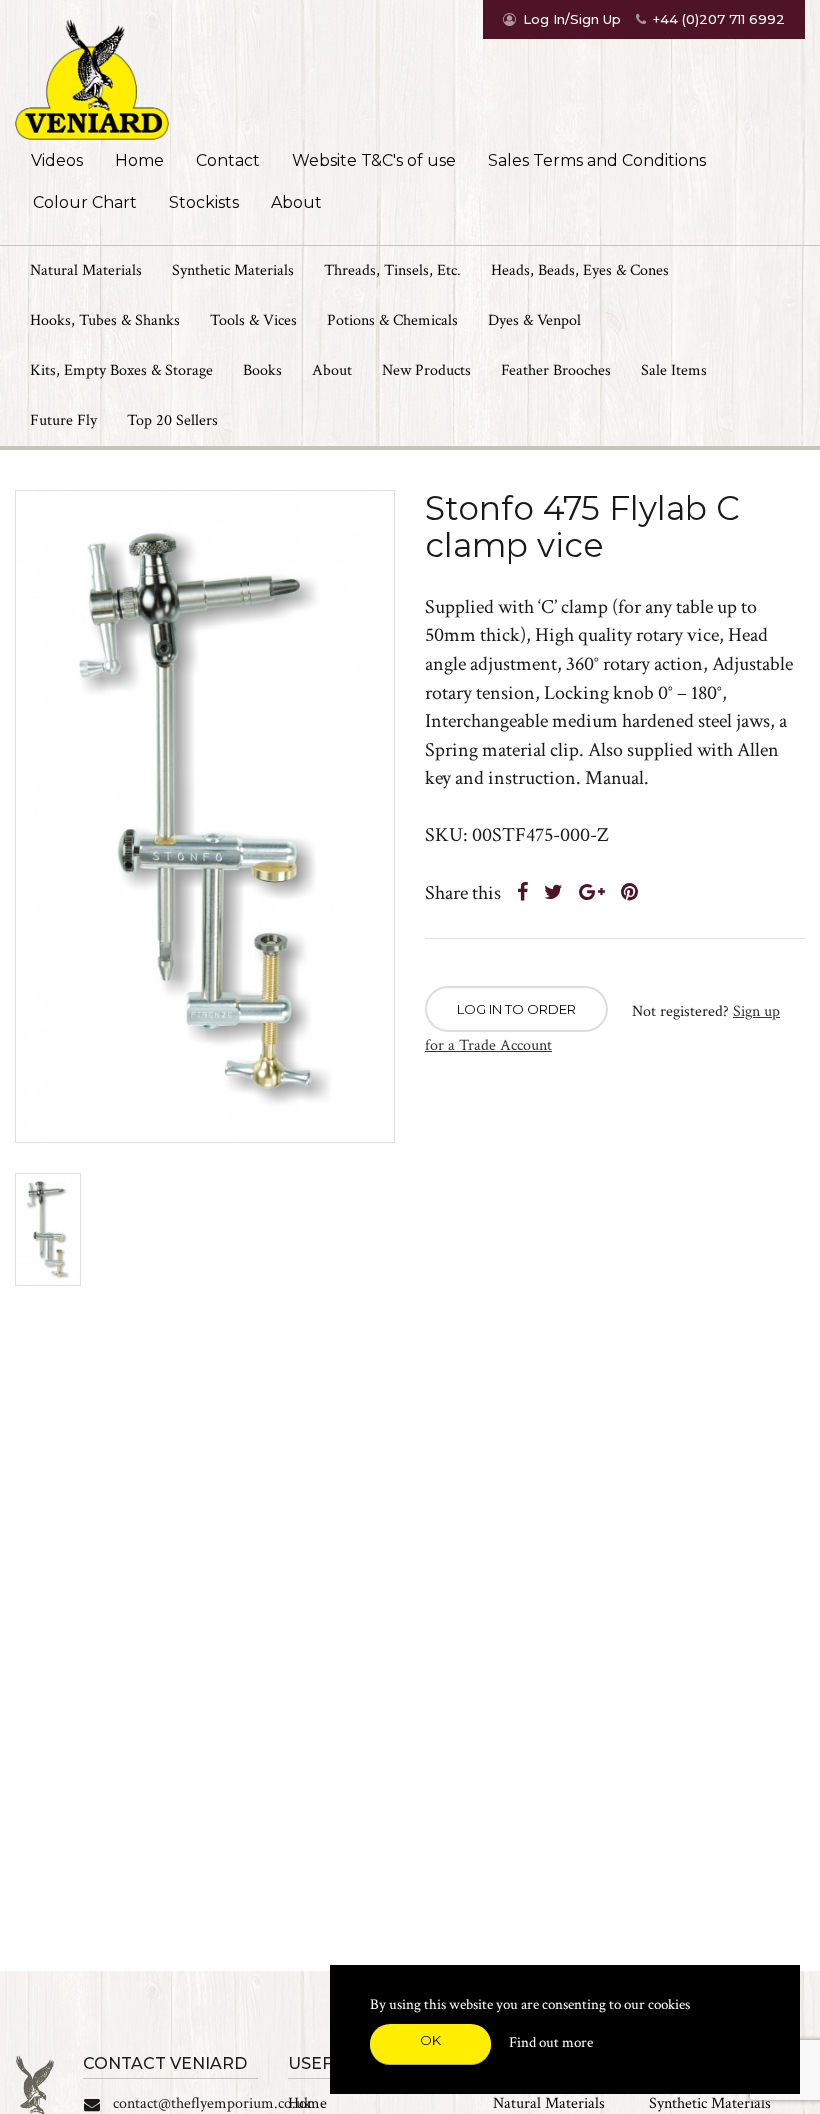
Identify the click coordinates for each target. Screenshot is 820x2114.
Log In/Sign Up (572, 19)
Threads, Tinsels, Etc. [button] (392, 270)
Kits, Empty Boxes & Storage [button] (121, 370)
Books (262, 370)
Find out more (551, 2042)
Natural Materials (549, 2103)
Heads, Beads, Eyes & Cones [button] (580, 270)
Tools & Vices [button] (253, 320)
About (296, 202)
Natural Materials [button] (86, 270)
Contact (228, 160)
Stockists (204, 202)
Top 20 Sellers (172, 420)
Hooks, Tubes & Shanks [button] (105, 320)
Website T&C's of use (374, 160)
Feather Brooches (556, 370)
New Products (426, 370)
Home (139, 160)
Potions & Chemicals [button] (392, 320)
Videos (57, 160)
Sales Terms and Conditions (597, 160)
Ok (430, 2040)
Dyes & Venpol (534, 320)
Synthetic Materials (710, 2103)
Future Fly (63, 420)
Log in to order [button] (516, 1009)
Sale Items (674, 370)
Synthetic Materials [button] (233, 270)
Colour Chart (85, 202)
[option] (205, 816)
